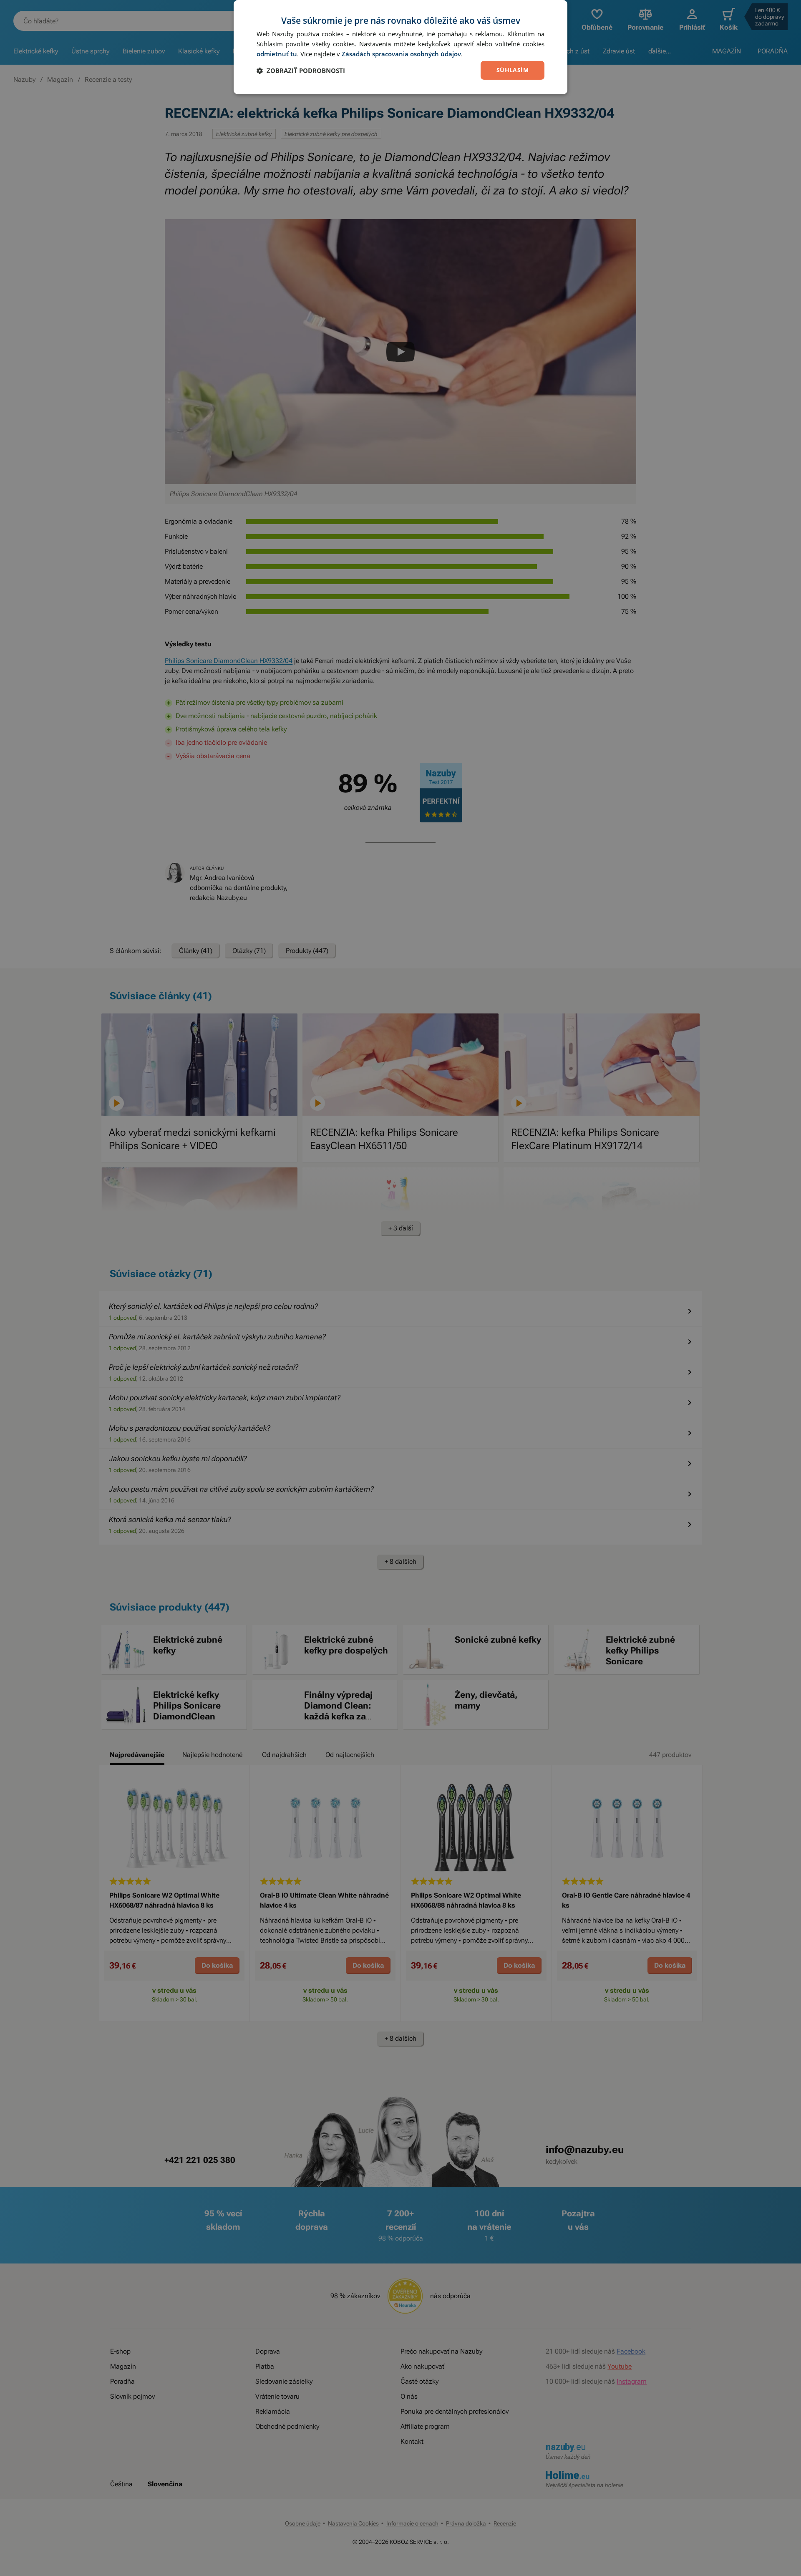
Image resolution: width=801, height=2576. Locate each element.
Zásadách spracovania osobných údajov (401, 54)
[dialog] (400, 47)
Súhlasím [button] (513, 70)
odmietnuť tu (277, 54)
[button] (301, 71)
